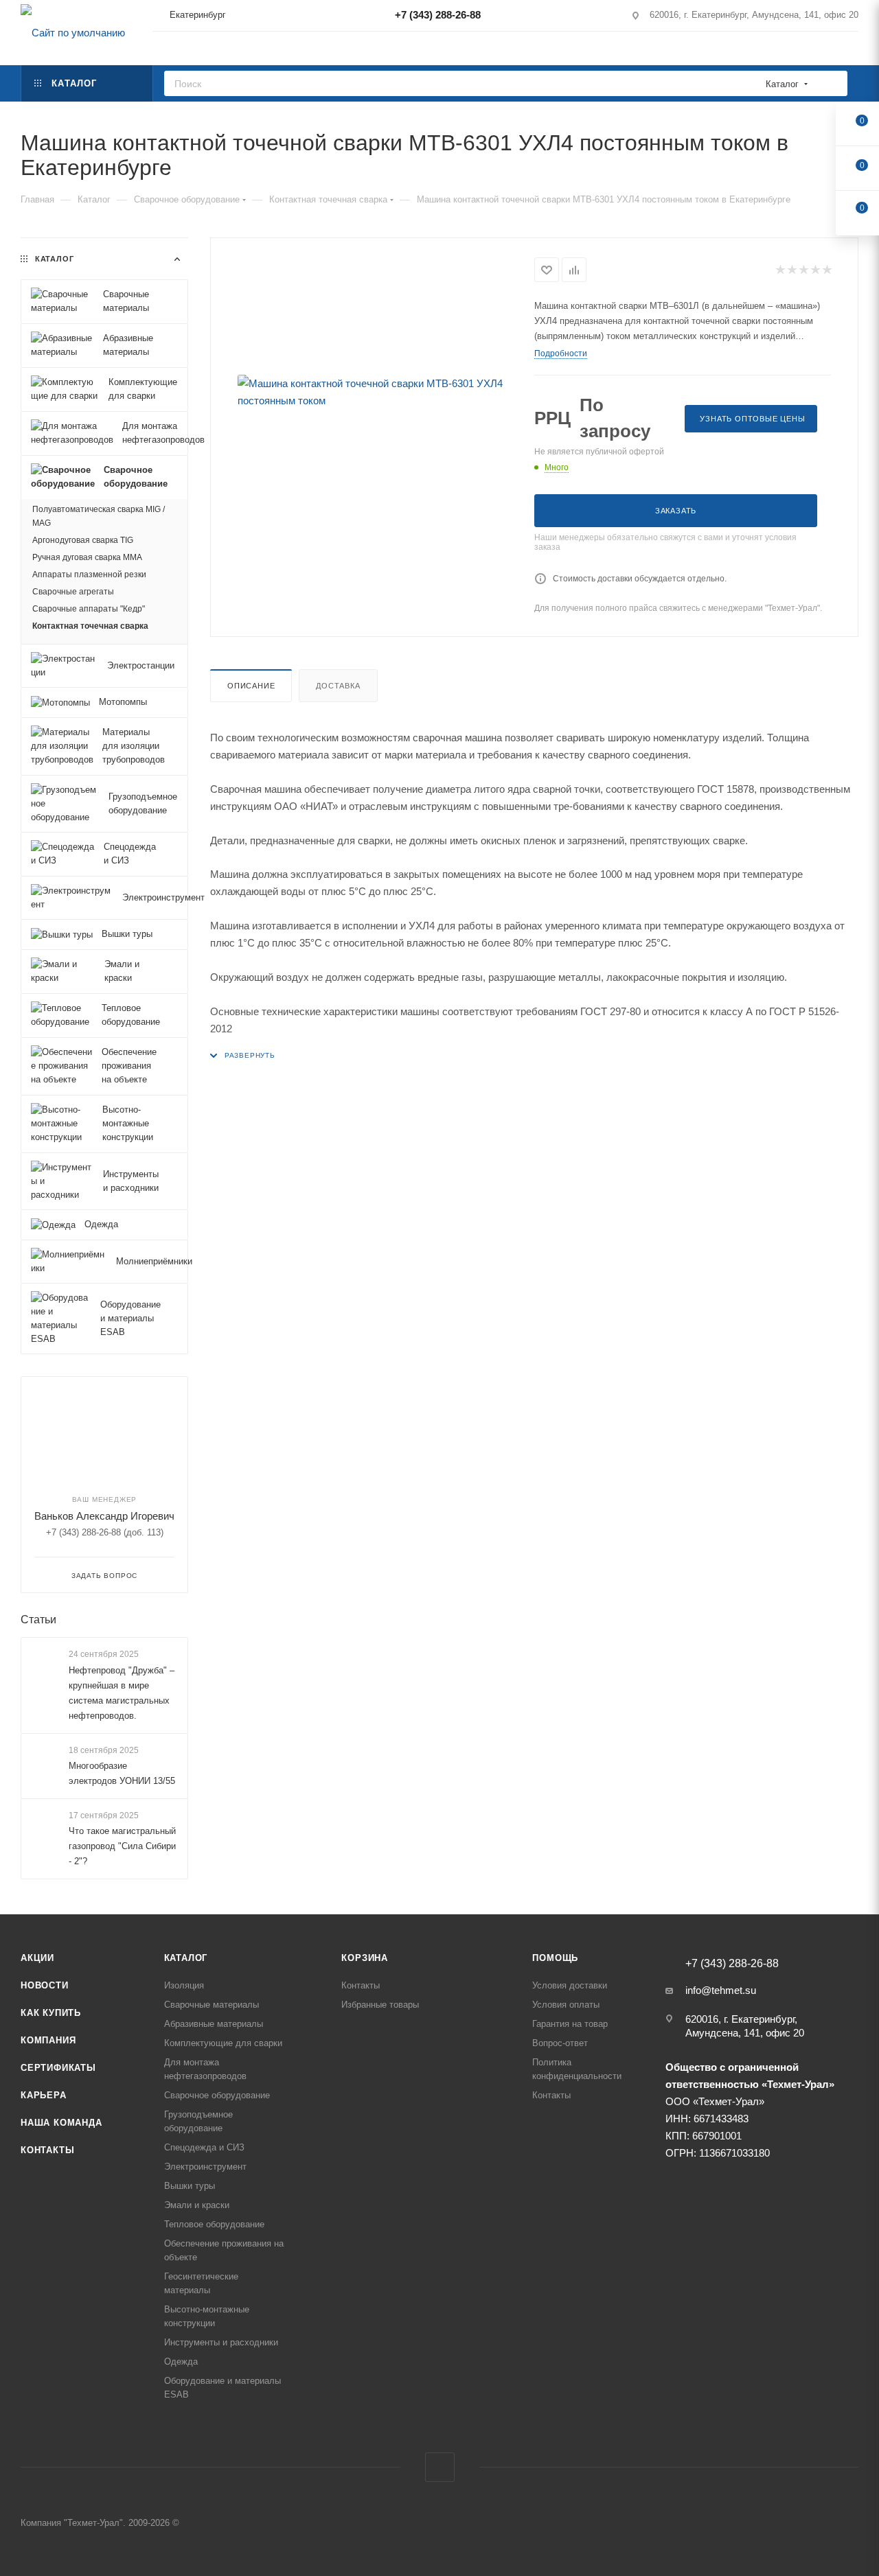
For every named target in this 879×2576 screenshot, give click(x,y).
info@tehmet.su (721, 1990)
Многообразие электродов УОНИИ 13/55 (122, 1773)
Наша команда (61, 2123)
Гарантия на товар (570, 2024)
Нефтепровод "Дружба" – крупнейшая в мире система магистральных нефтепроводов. (122, 1693)
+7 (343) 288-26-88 (438, 15)
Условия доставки (570, 1985)
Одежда (181, 2362)
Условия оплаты (566, 2005)
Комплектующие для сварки (223, 2043)
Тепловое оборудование (214, 2224)
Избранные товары (380, 2005)
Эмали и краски (197, 2205)
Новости (45, 1985)
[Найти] (833, 83)
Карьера (44, 2095)
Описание (251, 686)
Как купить (51, 2013)
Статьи (38, 1620)
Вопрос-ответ (560, 2043)
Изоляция (184, 1985)
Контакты (47, 2150)
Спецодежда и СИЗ (204, 2147)
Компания (48, 2040)
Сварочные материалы (212, 2005)
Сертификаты (58, 2068)
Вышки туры (190, 2186)
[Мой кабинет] (852, 50)
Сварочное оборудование (217, 2095)
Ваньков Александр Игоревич (104, 1516)
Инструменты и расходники (221, 2342)
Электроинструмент (205, 2167)
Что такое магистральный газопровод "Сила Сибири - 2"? (122, 1846)
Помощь (555, 1958)
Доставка (338, 686)
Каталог (186, 1958)
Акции (37, 1958)
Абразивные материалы (214, 2024)
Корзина (365, 1958)
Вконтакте (440, 2467)
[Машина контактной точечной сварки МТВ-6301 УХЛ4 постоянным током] (373, 392)
